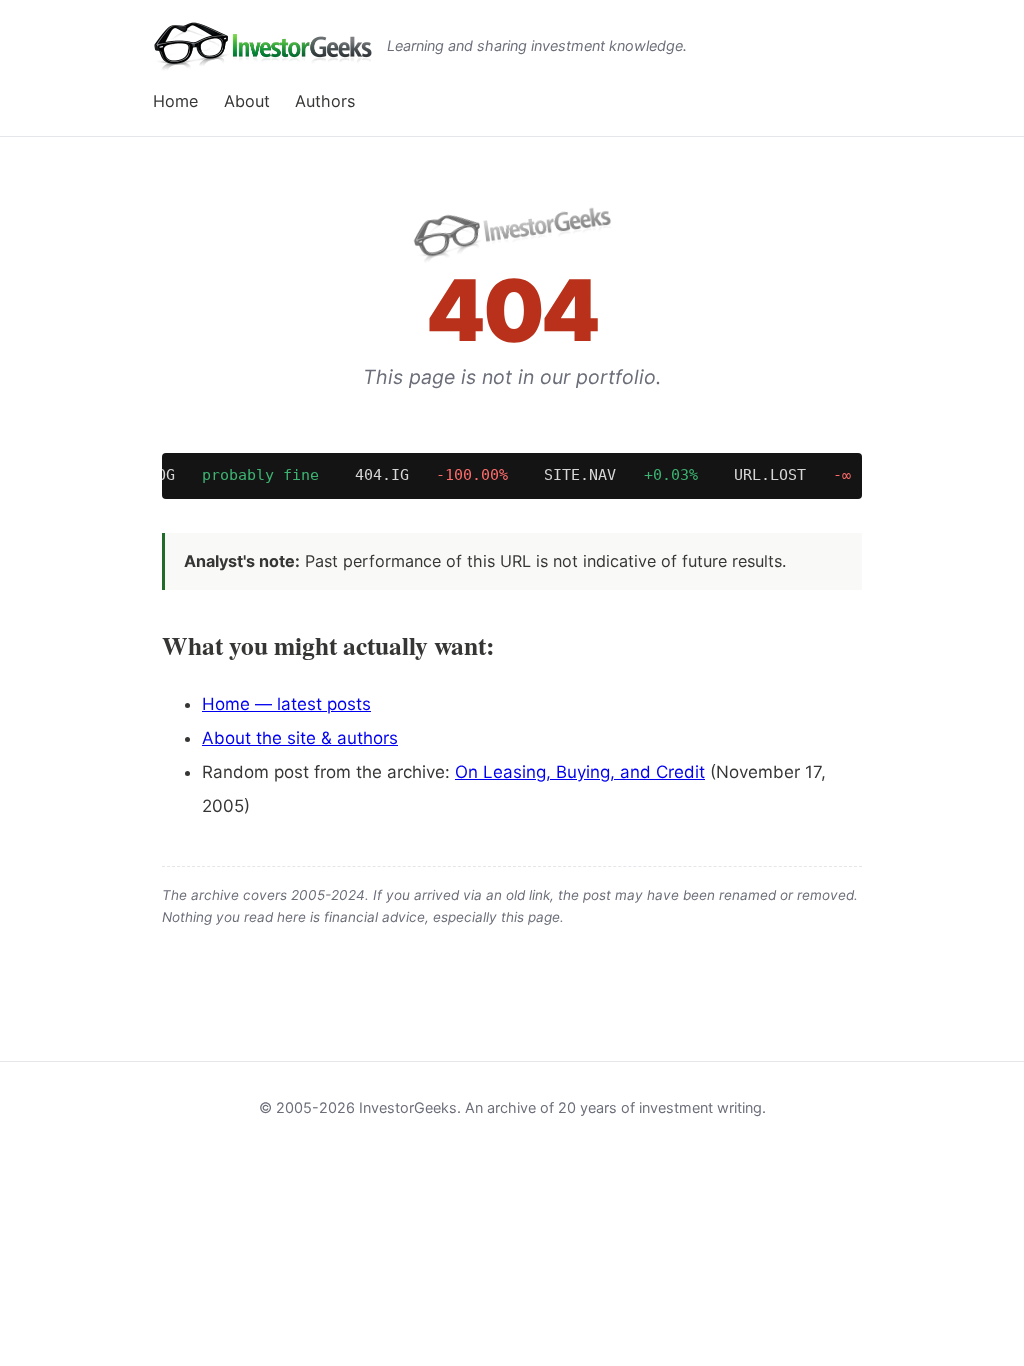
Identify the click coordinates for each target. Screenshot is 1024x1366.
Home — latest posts (286, 704)
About (247, 101)
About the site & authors (300, 738)
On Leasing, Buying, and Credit (580, 772)
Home (175, 101)
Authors (325, 101)
